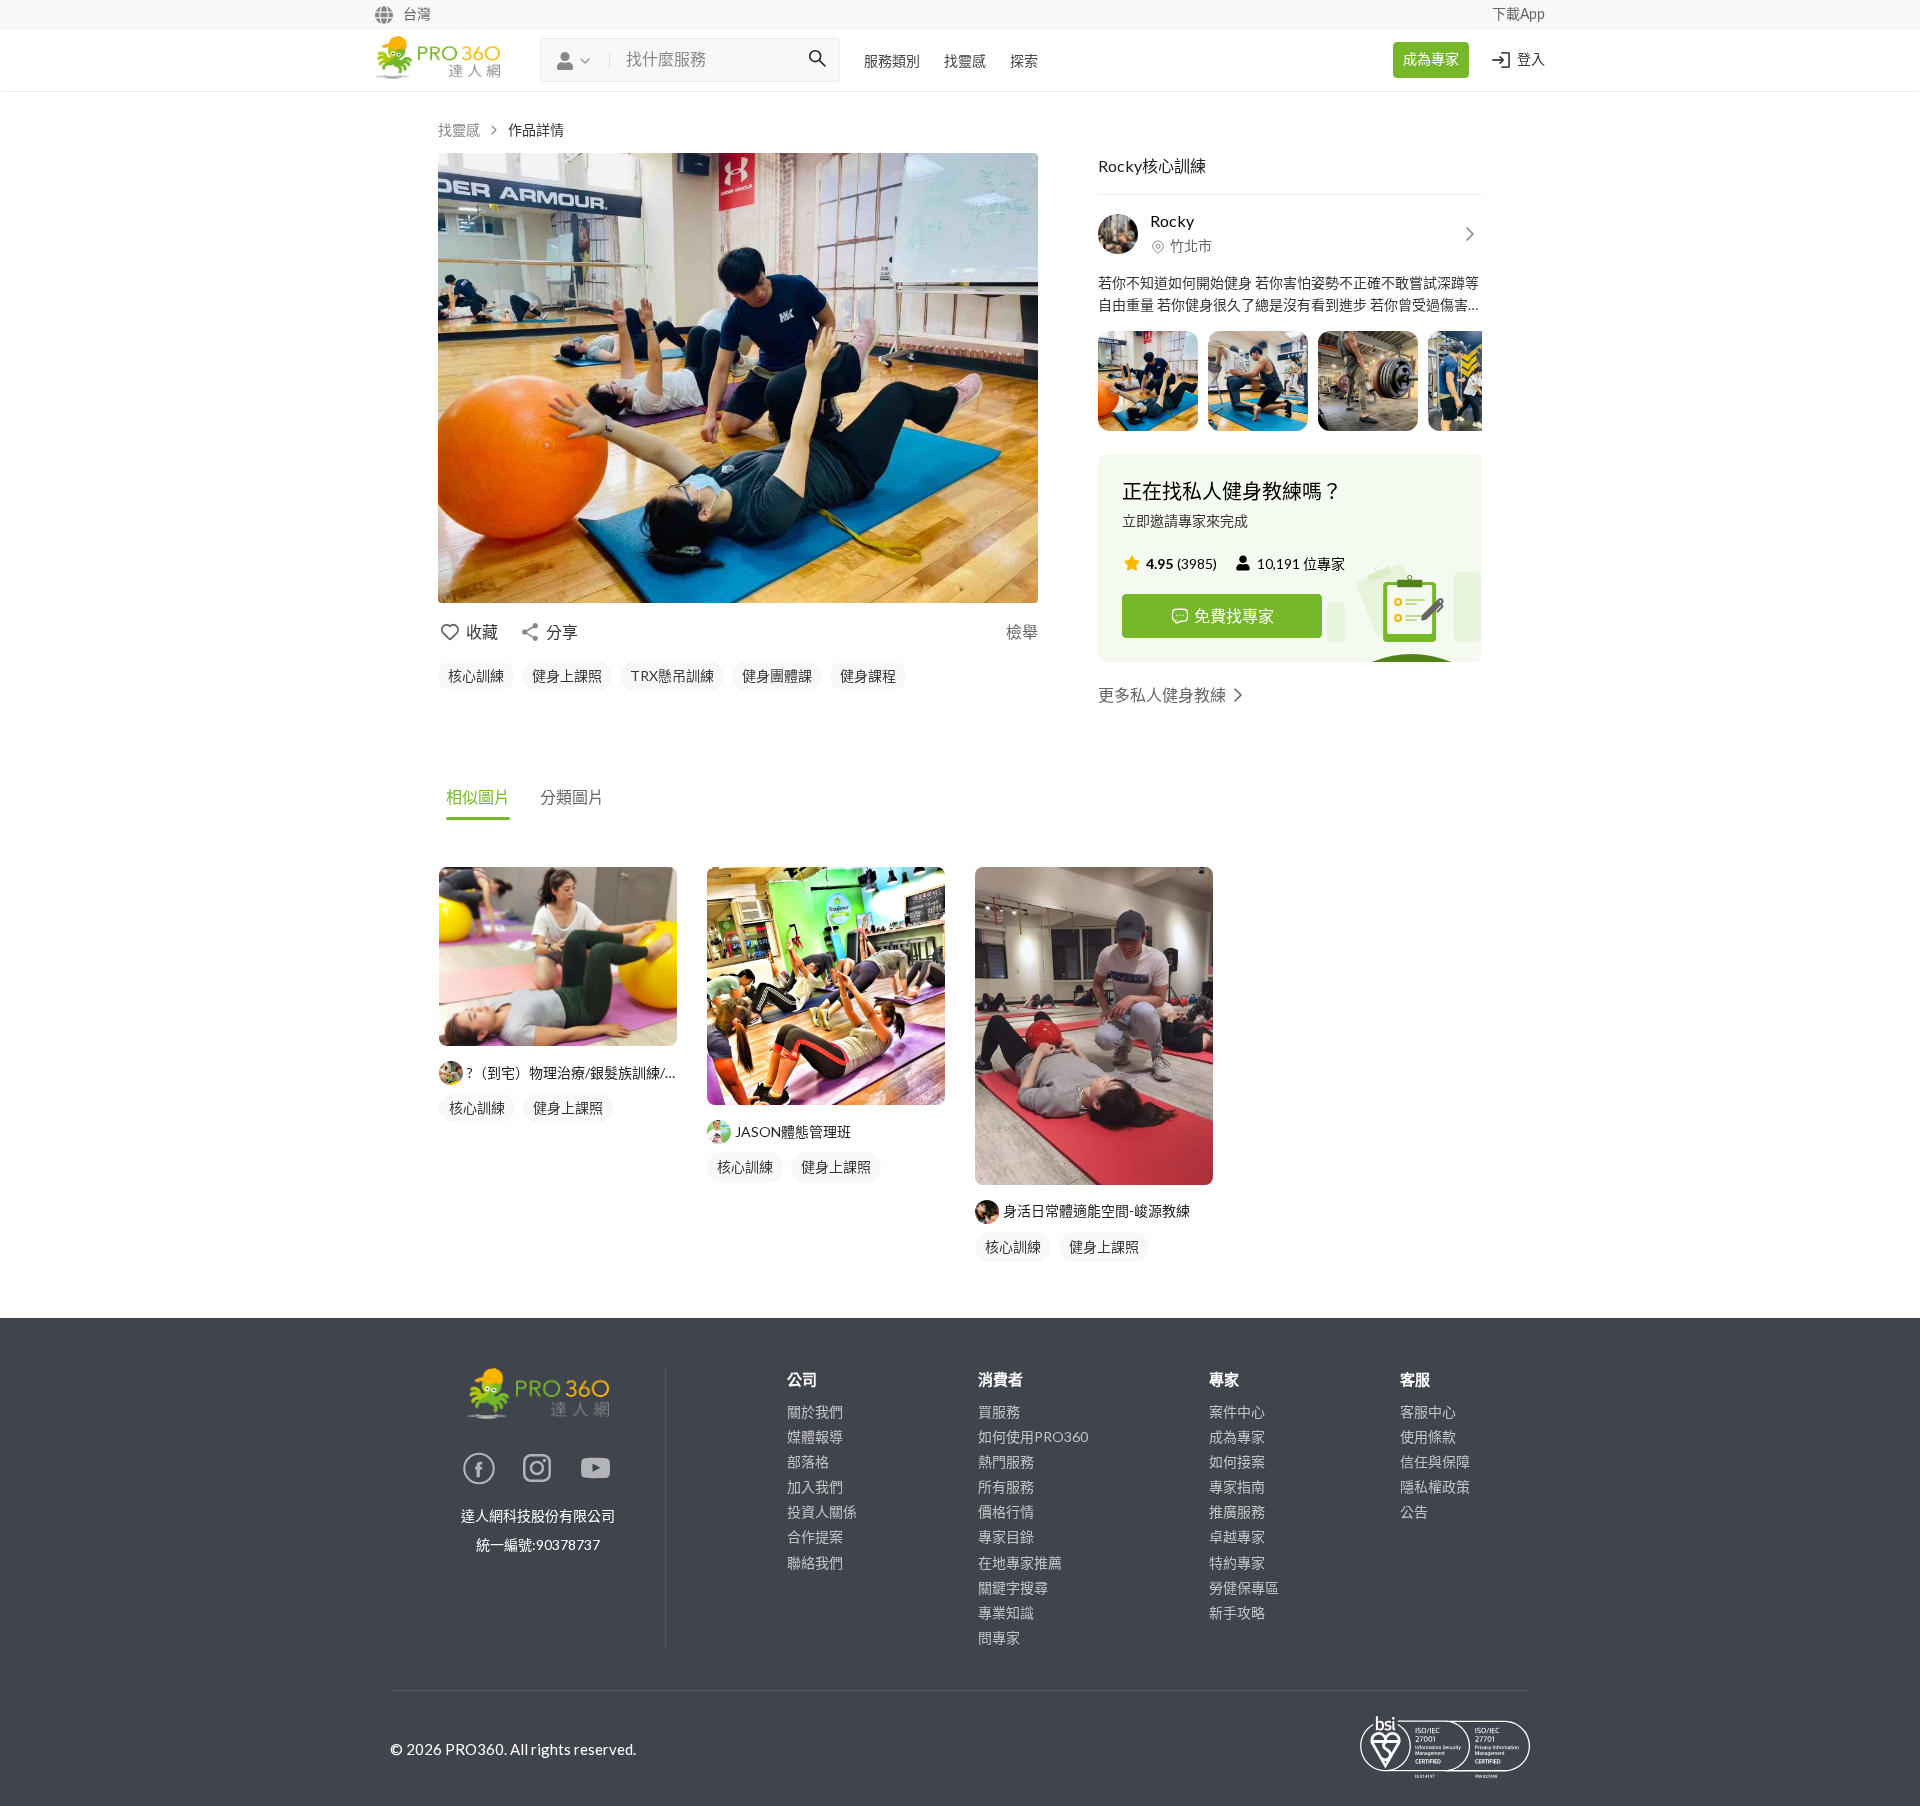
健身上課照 (567, 675)
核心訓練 (476, 675)
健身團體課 (777, 675)
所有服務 (1006, 1486)
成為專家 (1431, 60)
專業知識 (1006, 1612)
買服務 (999, 1411)
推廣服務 (1237, 1511)
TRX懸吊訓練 (672, 675)
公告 (1414, 1511)
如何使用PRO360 (1033, 1436)
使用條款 (1428, 1436)
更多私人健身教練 (1162, 694)
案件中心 (1237, 1411)
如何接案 (1237, 1461)
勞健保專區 (1244, 1587)
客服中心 (1428, 1411)
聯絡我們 (815, 1562)
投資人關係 (822, 1511)
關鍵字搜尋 (1013, 1587)
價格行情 (1006, 1511)
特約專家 (1237, 1562)
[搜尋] (817, 60)
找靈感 (965, 62)
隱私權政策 (1435, 1486)
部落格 (808, 1461)
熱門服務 (1006, 1461)
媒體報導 (815, 1436)
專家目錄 (1006, 1536)
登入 (1531, 60)
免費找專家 (1234, 615)
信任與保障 (1435, 1461)
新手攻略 (1237, 1612)
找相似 (588, 1020)
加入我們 (815, 1486)
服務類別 (892, 62)
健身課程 (868, 675)
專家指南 (1237, 1486)
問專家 (999, 1637)
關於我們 (815, 1411)
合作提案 (815, 1536)
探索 (1024, 62)
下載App (1518, 15)
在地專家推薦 (1020, 1562)
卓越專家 (1237, 1536)
